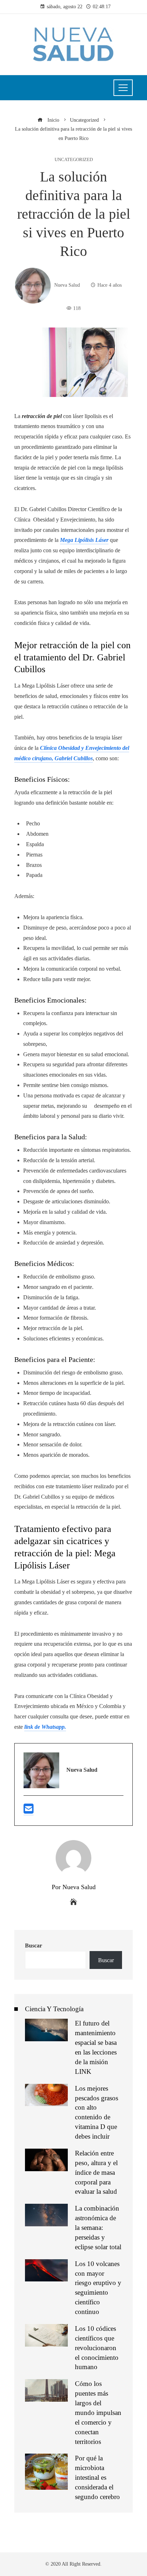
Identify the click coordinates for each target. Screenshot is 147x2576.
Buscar (34, 1946)
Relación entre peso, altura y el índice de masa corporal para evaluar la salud (96, 2172)
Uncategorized (74, 160)
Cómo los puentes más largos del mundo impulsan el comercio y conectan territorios (98, 2412)
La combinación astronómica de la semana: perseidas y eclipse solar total (98, 2228)
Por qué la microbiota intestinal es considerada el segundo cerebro (97, 2477)
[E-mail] (29, 1812)
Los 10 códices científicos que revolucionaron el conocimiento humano (97, 2348)
